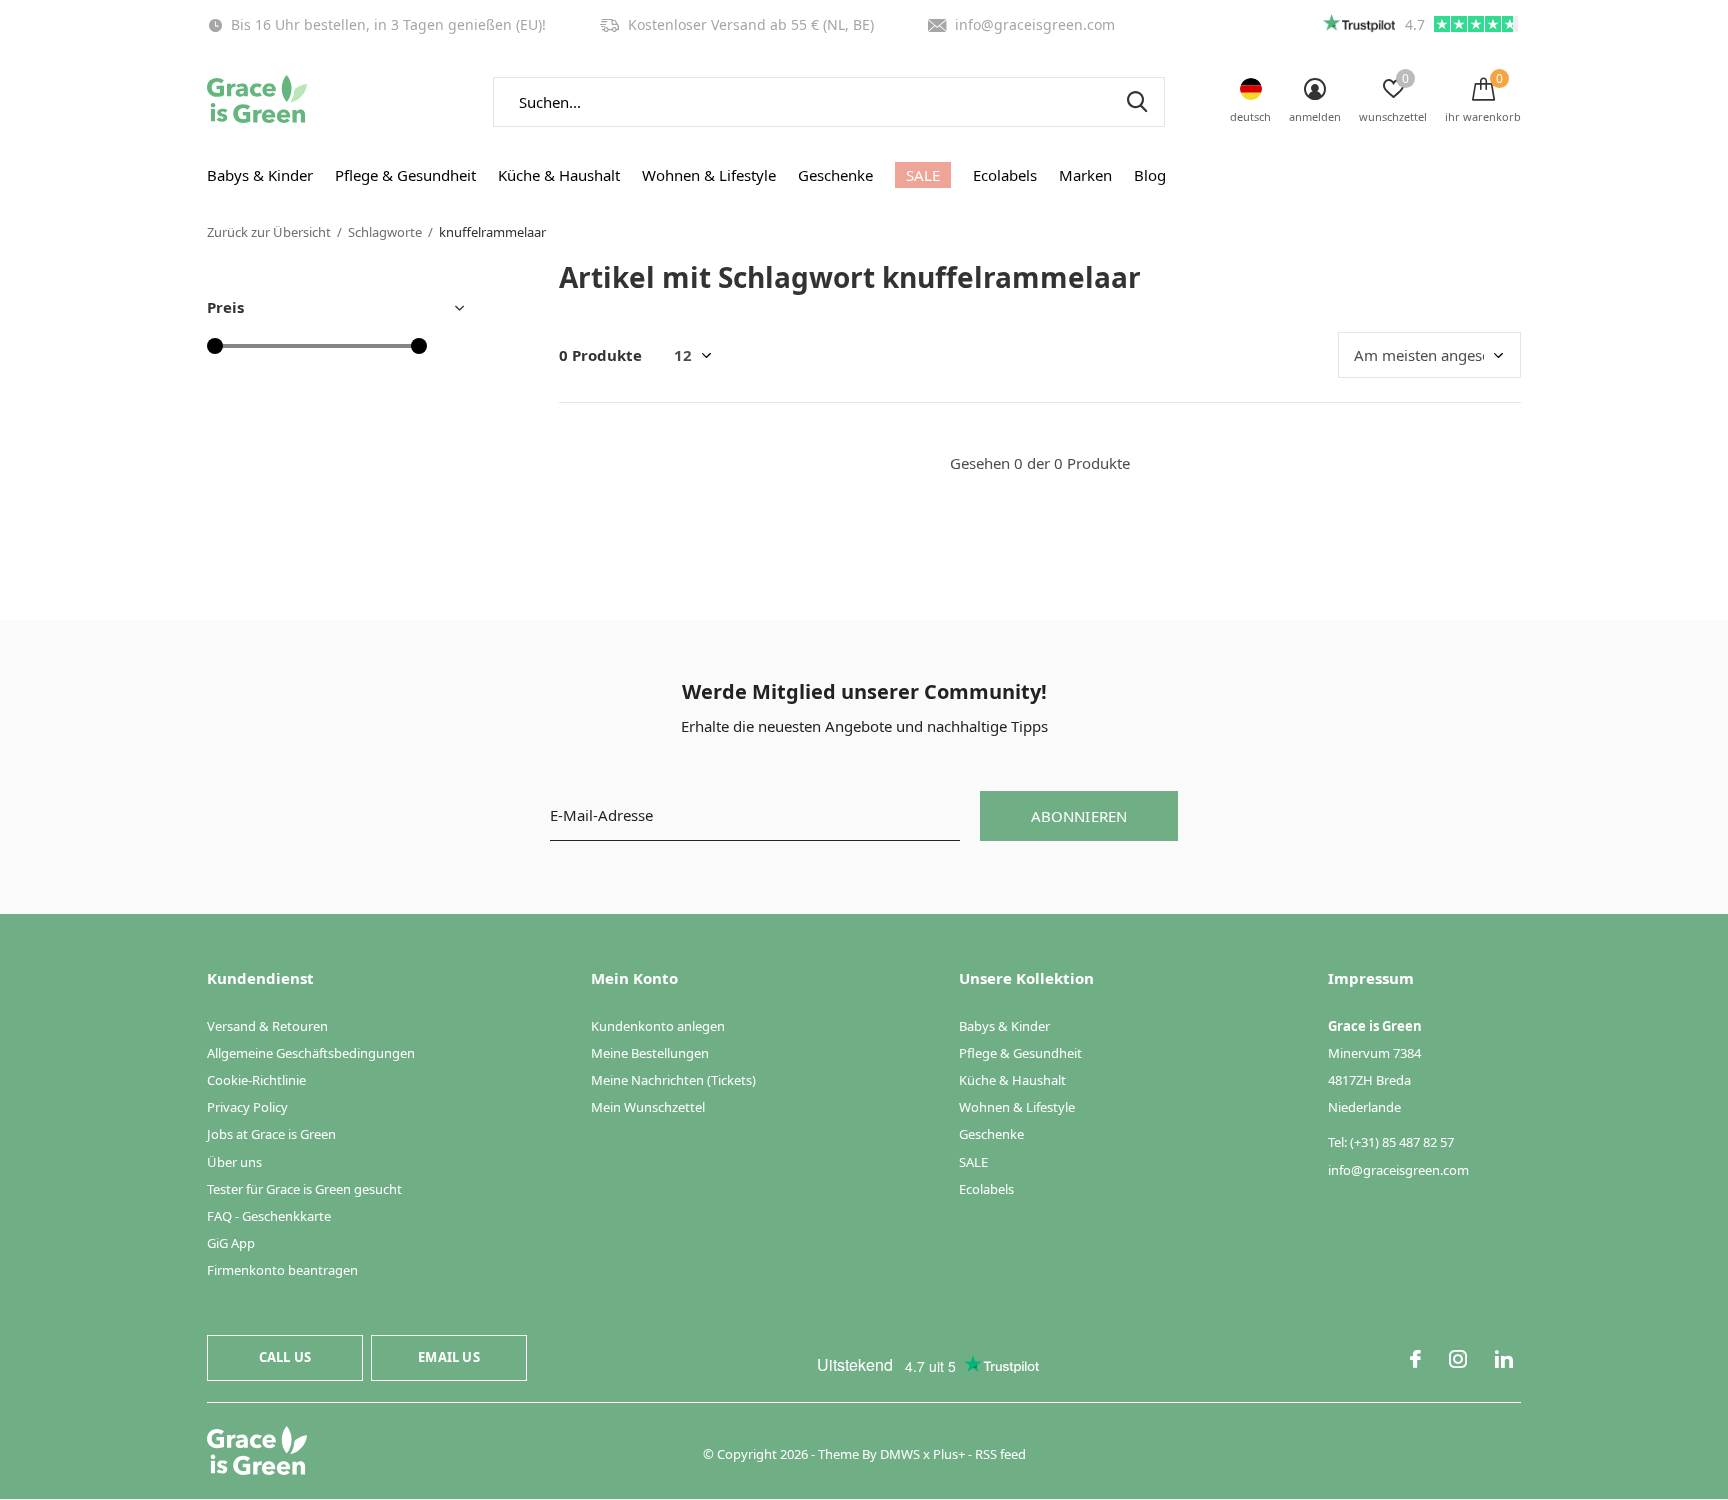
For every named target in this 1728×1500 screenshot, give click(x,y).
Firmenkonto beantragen (282, 1270)
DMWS (900, 1454)
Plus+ (949, 1454)
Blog (1150, 175)
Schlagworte (385, 232)
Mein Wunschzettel (648, 1107)
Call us (285, 1357)
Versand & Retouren (267, 1026)
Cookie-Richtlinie (256, 1080)
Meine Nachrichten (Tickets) (673, 1080)
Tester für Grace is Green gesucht (304, 1189)
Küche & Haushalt (559, 175)
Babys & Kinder (260, 175)
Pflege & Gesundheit (405, 175)
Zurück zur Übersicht (269, 232)
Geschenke (835, 175)
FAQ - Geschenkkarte (269, 1216)
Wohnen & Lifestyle (709, 175)
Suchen (1137, 102)
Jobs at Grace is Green (271, 1134)
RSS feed (1000, 1454)
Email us (448, 1357)
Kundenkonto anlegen (658, 1026)
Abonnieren (1079, 816)
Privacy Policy (247, 1107)
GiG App (231, 1243)
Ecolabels (1005, 175)
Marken (1085, 175)
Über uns (234, 1162)
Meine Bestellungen (650, 1053)
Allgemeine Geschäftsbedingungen (311, 1053)
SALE (923, 175)
